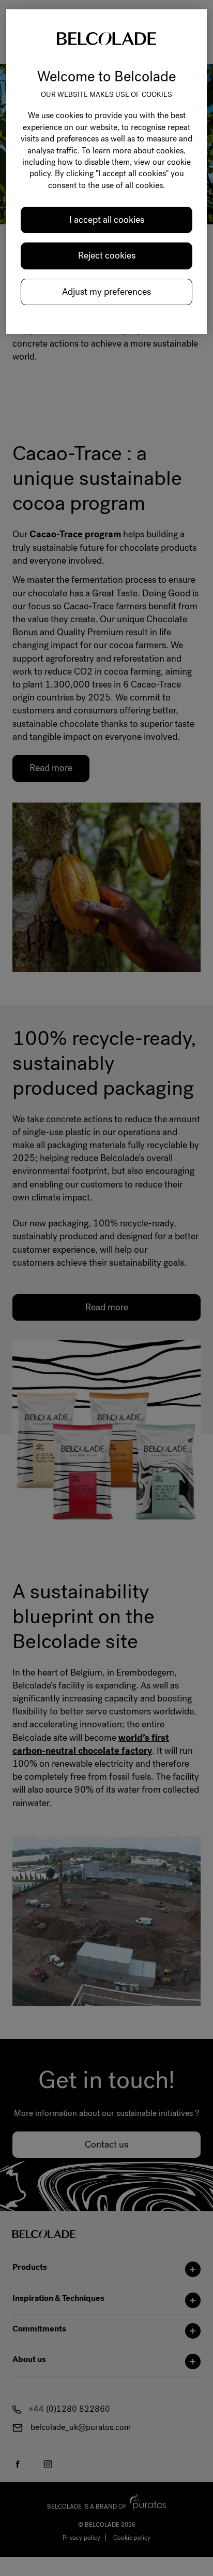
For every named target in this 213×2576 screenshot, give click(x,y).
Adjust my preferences (106, 292)
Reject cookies (107, 255)
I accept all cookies (107, 220)
